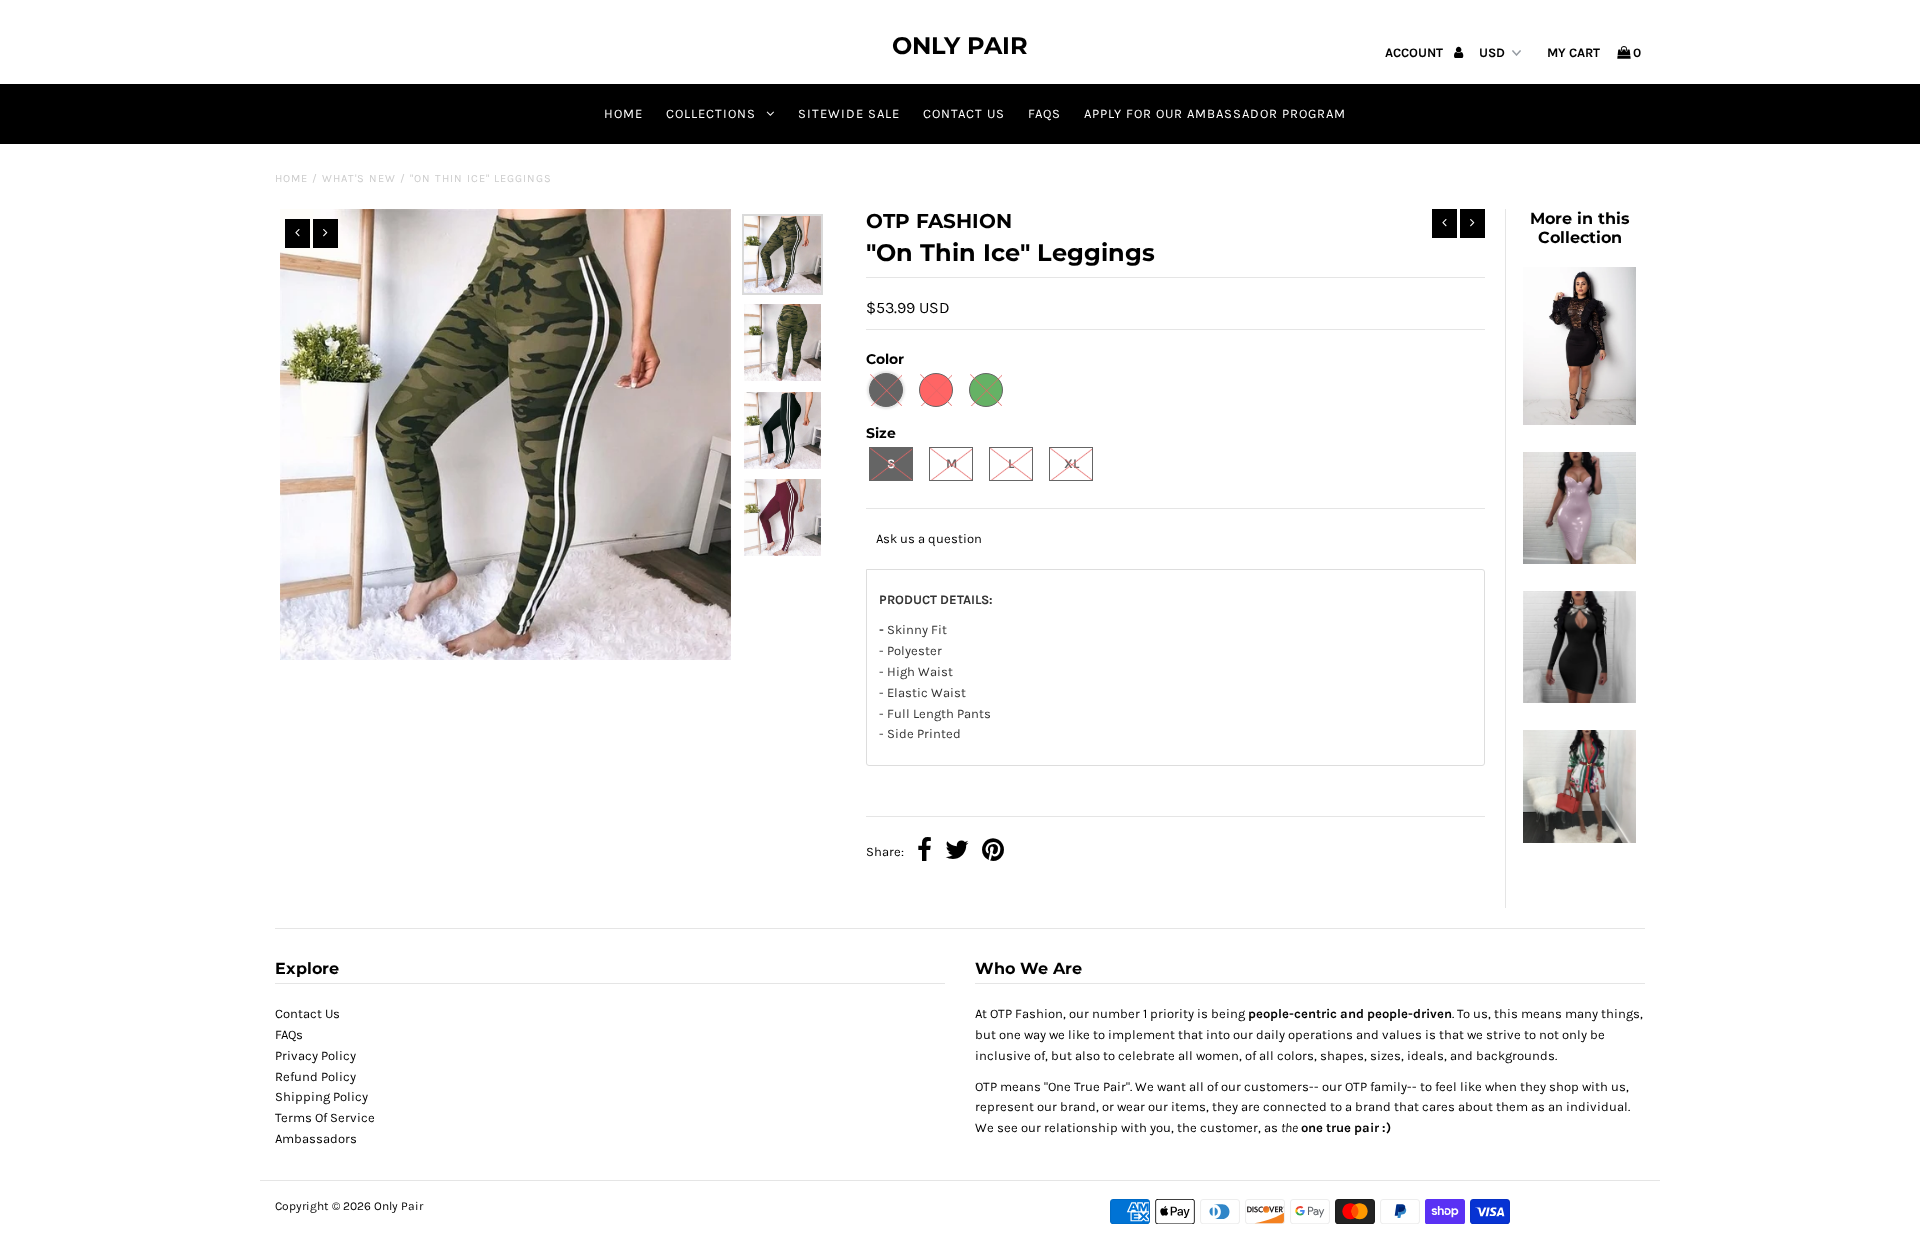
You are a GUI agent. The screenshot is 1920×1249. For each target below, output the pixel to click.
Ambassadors (316, 1138)
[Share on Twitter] (957, 852)
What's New (359, 178)
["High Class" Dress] (1579, 420)
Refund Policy (315, 1076)
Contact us (964, 113)
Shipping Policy (321, 1096)
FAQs (1044, 113)
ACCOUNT (1415, 52)
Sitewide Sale (849, 113)
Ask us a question (929, 538)
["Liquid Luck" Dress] (1579, 559)
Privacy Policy (315, 1055)
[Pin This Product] (993, 852)
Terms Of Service (325, 1117)
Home (623, 113)
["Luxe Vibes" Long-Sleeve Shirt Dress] (1579, 838)
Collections (711, 113)
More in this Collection (1580, 228)
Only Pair (960, 45)
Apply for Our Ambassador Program (1215, 113)
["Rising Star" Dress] (1579, 698)
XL (1071, 463)
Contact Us (307, 1013)
